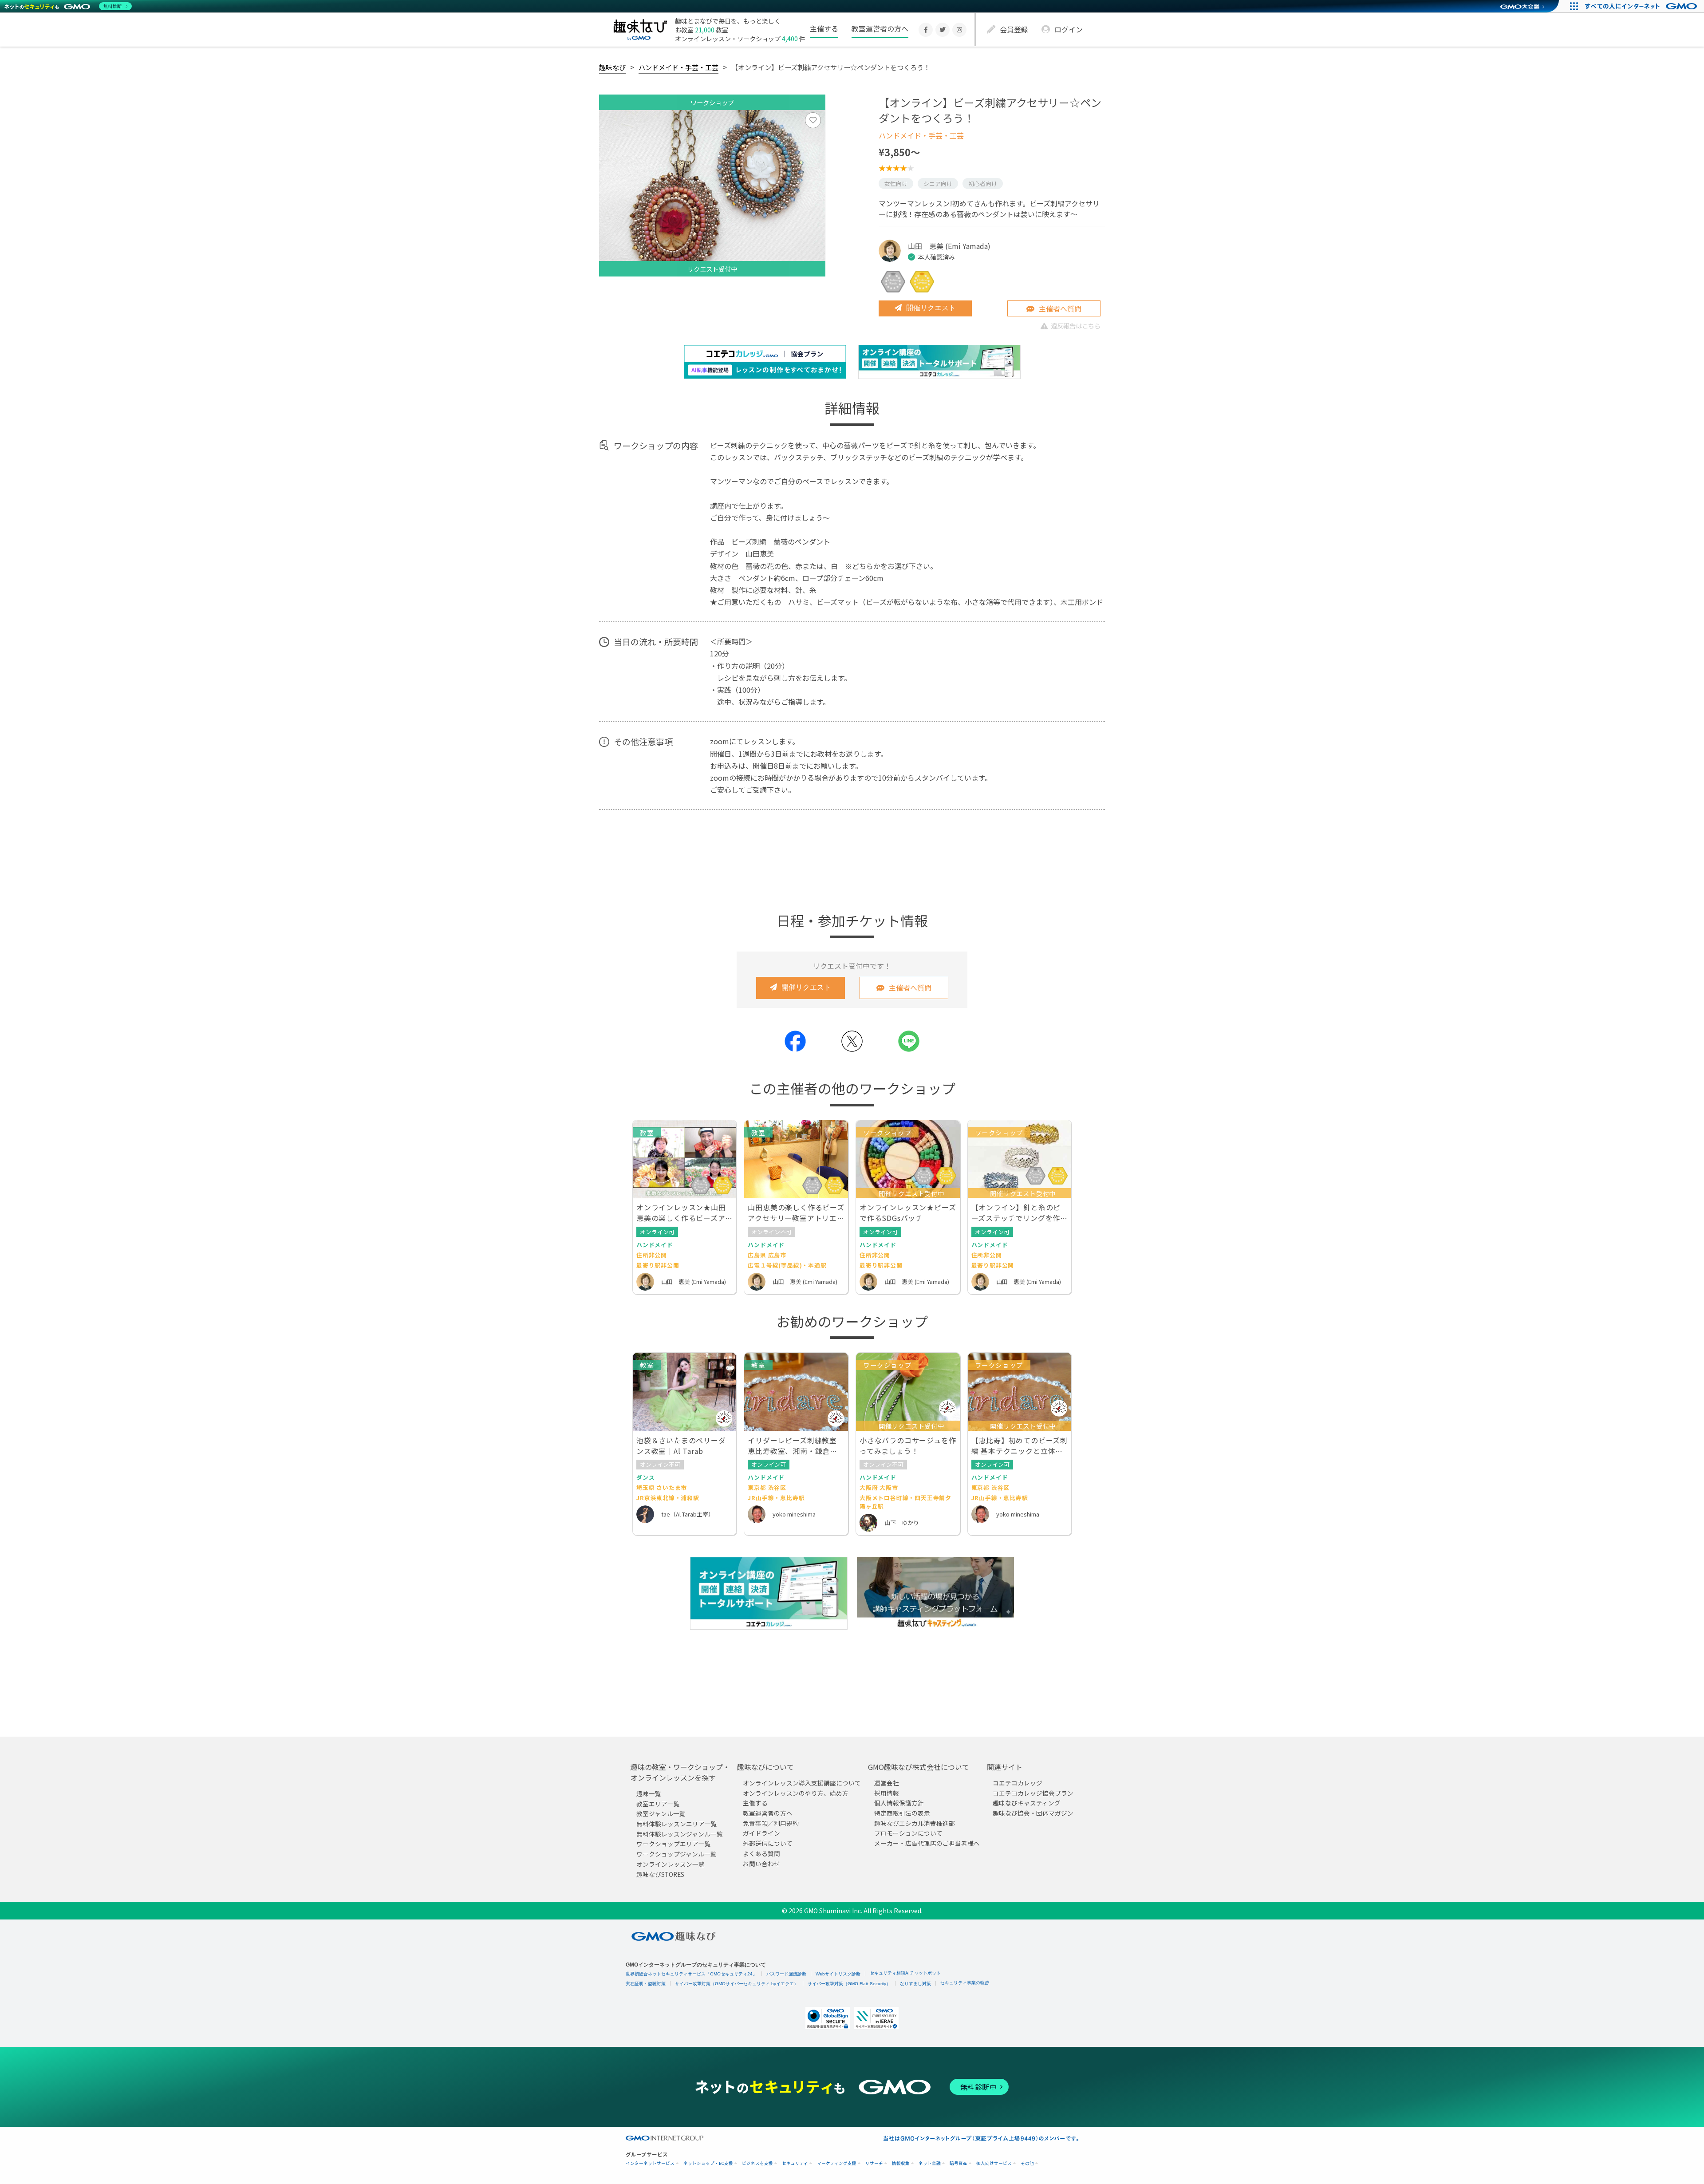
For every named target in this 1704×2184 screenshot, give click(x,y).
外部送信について (768, 1843)
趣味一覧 (649, 1793)
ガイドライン (761, 1833)
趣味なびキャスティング (1027, 1803)
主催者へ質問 (1060, 308)
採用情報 (887, 1793)
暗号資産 (958, 2163)
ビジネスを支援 (757, 2163)
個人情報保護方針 (899, 1803)
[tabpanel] (712, 193)
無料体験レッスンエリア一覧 (677, 1824)
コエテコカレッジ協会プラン (1033, 1793)
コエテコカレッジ (1018, 1783)
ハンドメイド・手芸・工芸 (678, 67)
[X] (943, 30)
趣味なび (612, 67)
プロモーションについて (908, 1833)
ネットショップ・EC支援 (708, 2163)
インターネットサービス (650, 2163)
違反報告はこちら (1076, 326)
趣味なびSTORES (660, 1874)
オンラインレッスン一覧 (671, 1864)
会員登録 (1014, 29)
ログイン (1069, 29)
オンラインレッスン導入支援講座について (802, 1783)
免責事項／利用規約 (771, 1823)
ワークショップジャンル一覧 (676, 1854)
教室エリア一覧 (658, 1804)
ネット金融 (930, 2163)
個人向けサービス (994, 2163)
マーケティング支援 (837, 2163)
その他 (1027, 2163)
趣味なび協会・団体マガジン (1033, 1813)
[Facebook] (926, 30)
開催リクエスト (931, 308)
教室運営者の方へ (880, 28)
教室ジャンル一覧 (661, 1813)
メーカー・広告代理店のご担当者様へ (927, 1843)
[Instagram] (959, 30)
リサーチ (874, 2163)
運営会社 (887, 1783)
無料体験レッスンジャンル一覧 (680, 1834)
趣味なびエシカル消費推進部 (915, 1823)
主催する (824, 28)
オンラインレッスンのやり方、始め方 (796, 1793)
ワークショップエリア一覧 (674, 1844)
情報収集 (901, 2163)
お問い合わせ (761, 1863)
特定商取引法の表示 (902, 1813)
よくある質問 (761, 1853)
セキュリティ (795, 2163)
